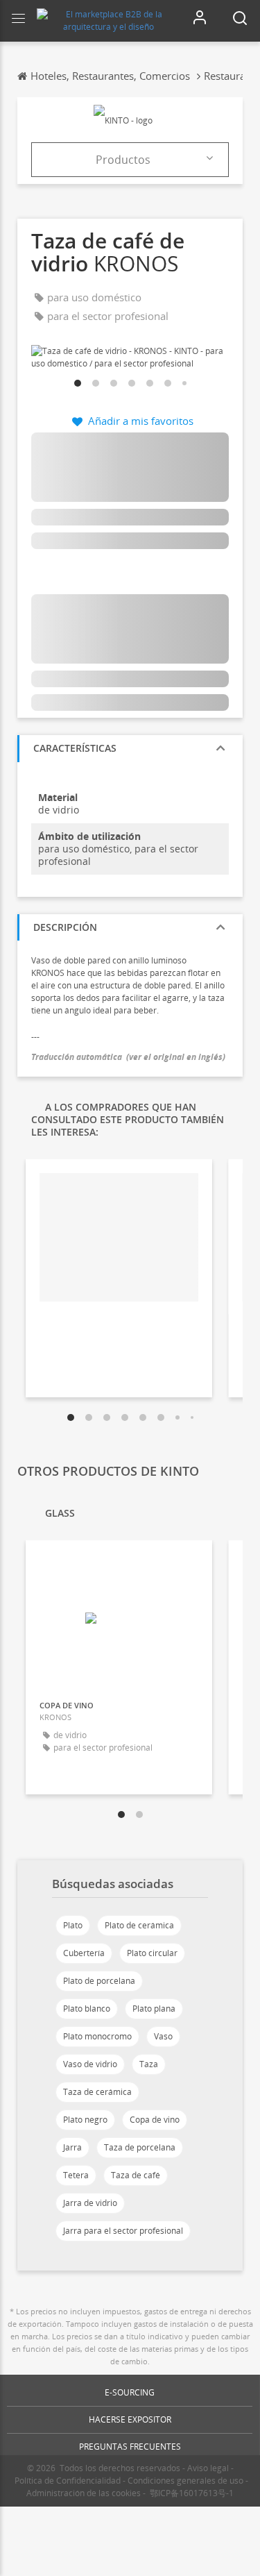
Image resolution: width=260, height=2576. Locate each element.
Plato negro (85, 2120)
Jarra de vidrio (90, 2203)
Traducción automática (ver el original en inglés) (128, 1057)
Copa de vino (155, 2120)
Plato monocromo (97, 2036)
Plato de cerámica (139, 1925)
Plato (73, 1925)
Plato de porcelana (99, 1981)
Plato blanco (87, 2009)
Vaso (163, 2036)
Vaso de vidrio (90, 2064)
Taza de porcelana (140, 2147)
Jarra (72, 2147)
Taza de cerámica (97, 2092)
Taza (149, 2064)
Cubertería (84, 1953)
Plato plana (154, 2009)
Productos (123, 160)
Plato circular (152, 1953)
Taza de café (136, 2175)
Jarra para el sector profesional (123, 2231)
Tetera (76, 2175)
